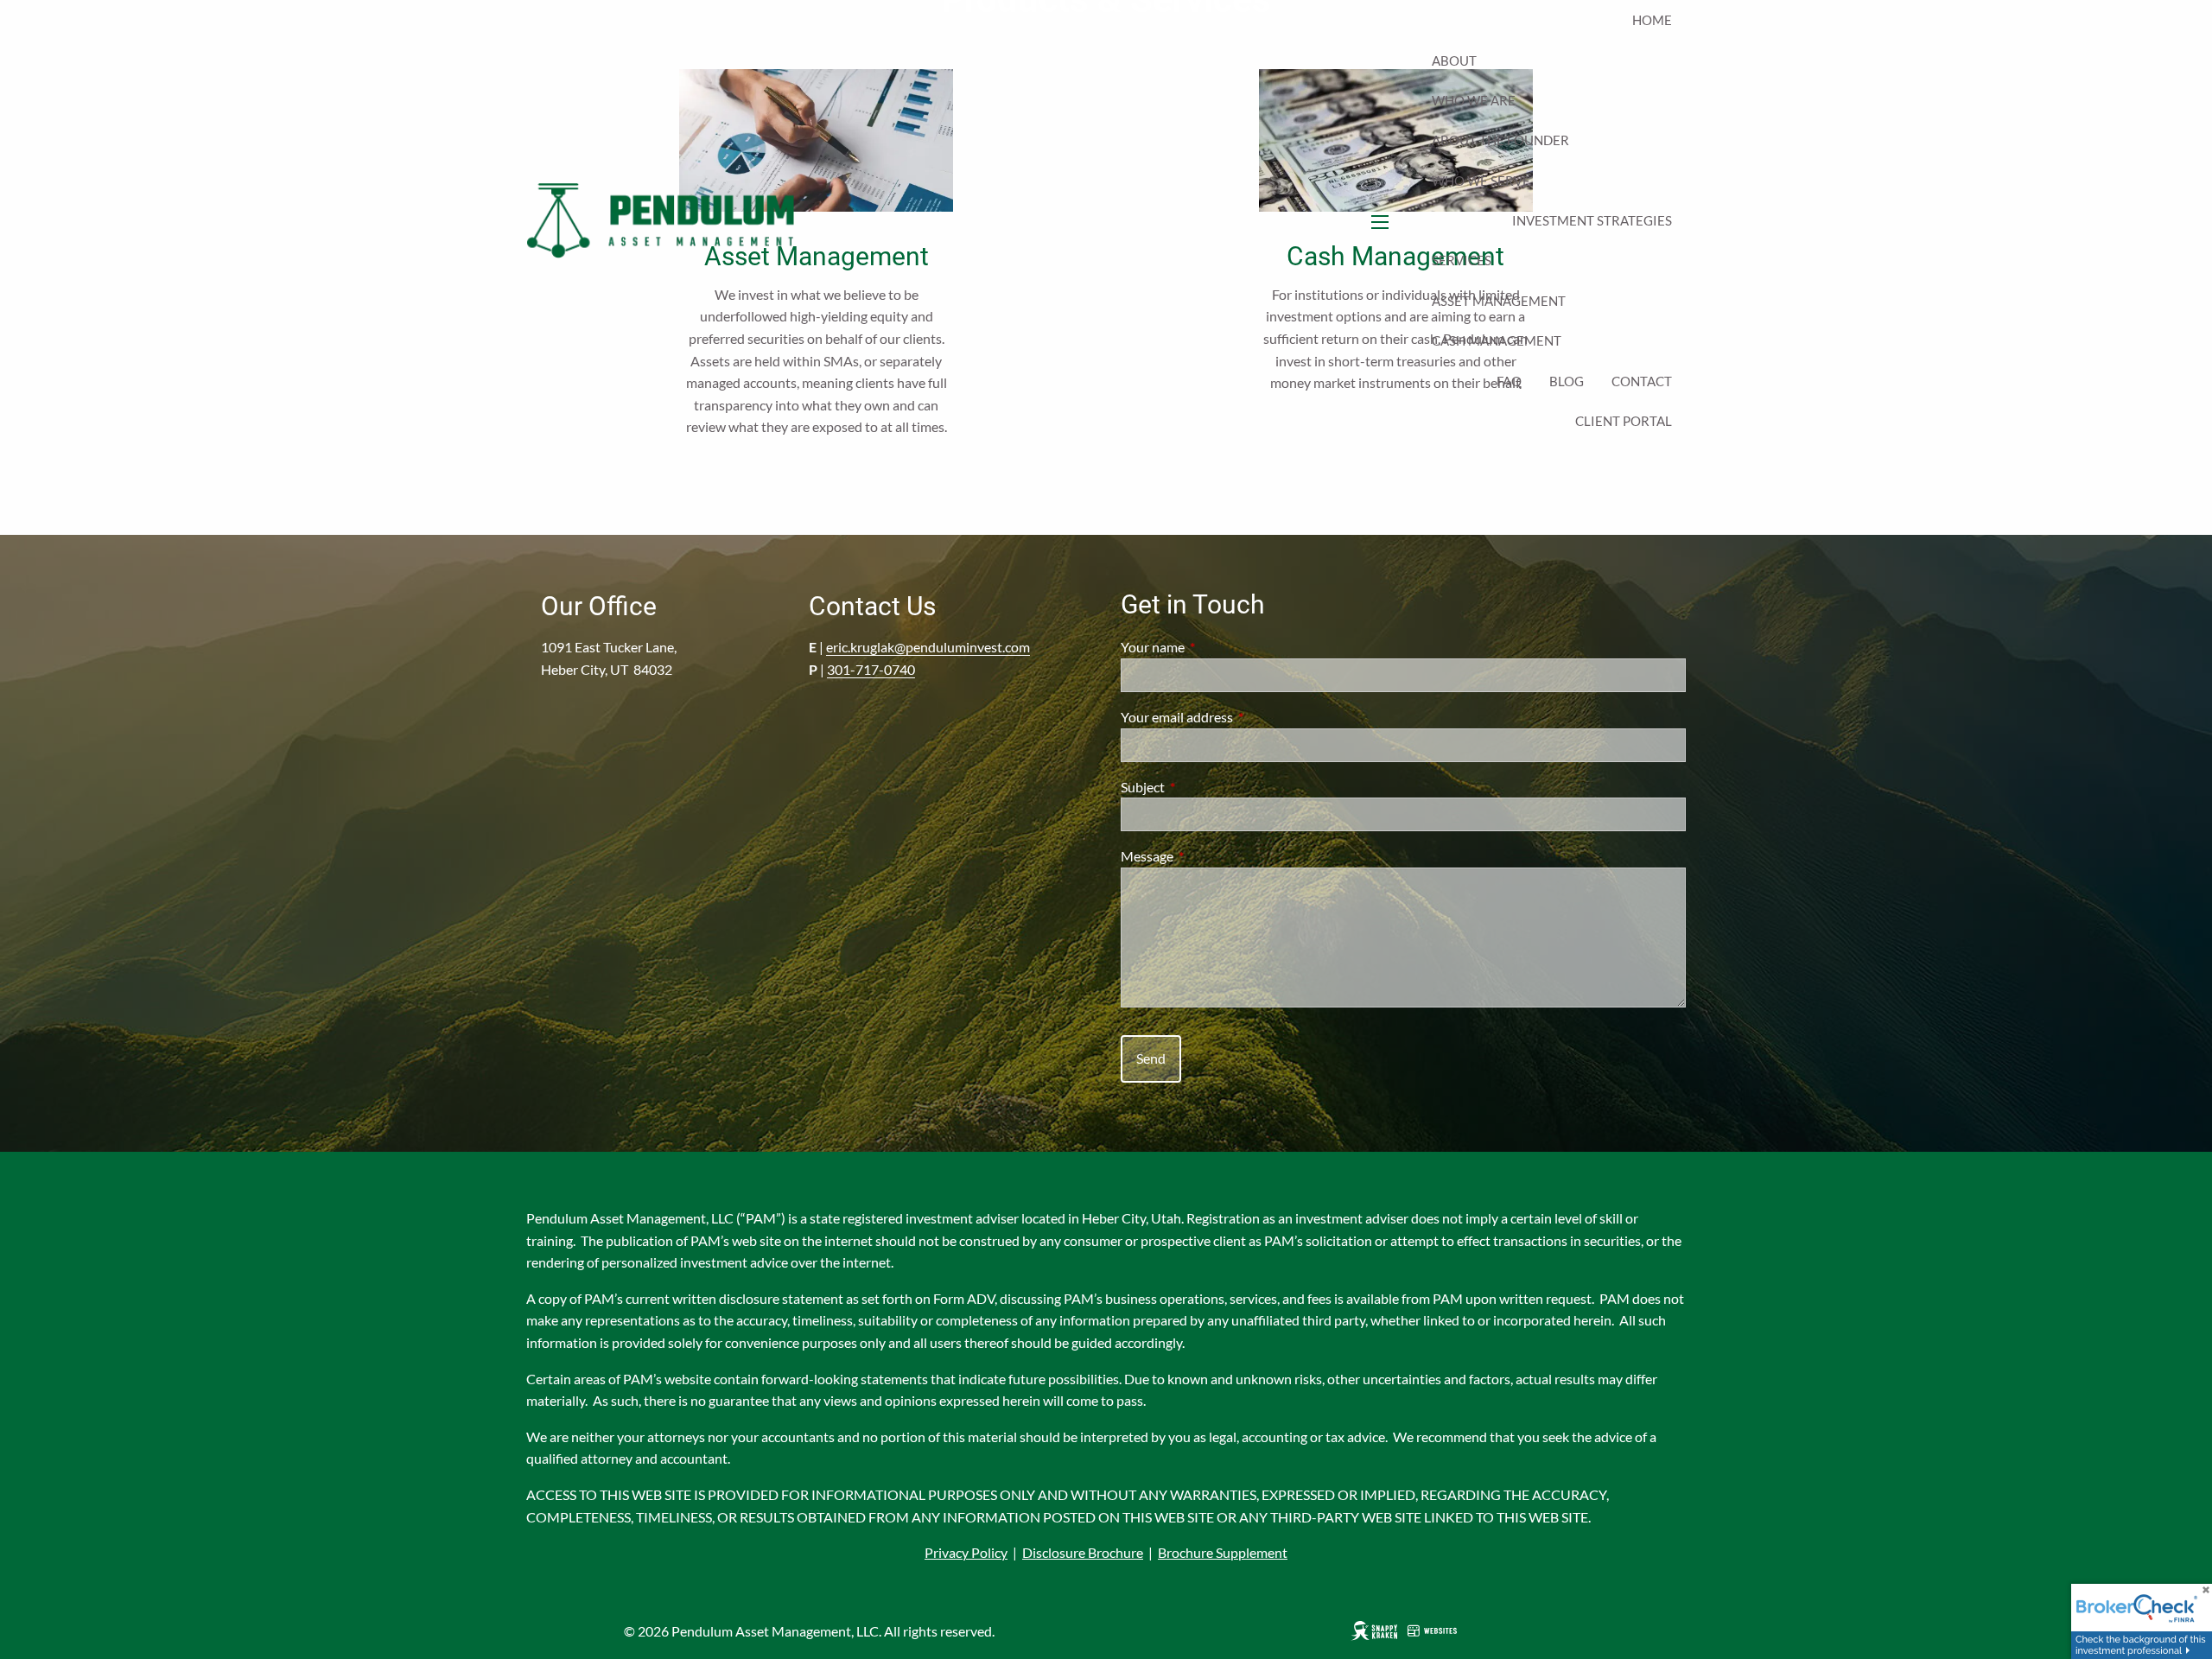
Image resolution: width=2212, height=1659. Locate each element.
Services (1462, 260)
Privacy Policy (966, 1552)
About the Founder (1500, 140)
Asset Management (1499, 301)
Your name (1215, 647)
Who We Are (1474, 100)
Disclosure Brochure (1083, 1552)
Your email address (1239, 717)
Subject (1205, 787)
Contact (1642, 381)
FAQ (1509, 381)
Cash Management (1497, 340)
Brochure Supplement (1223, 1552)
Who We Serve (1481, 181)
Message (1209, 856)
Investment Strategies (1592, 220)
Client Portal (1624, 421)
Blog (1567, 381)
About (1454, 60)
